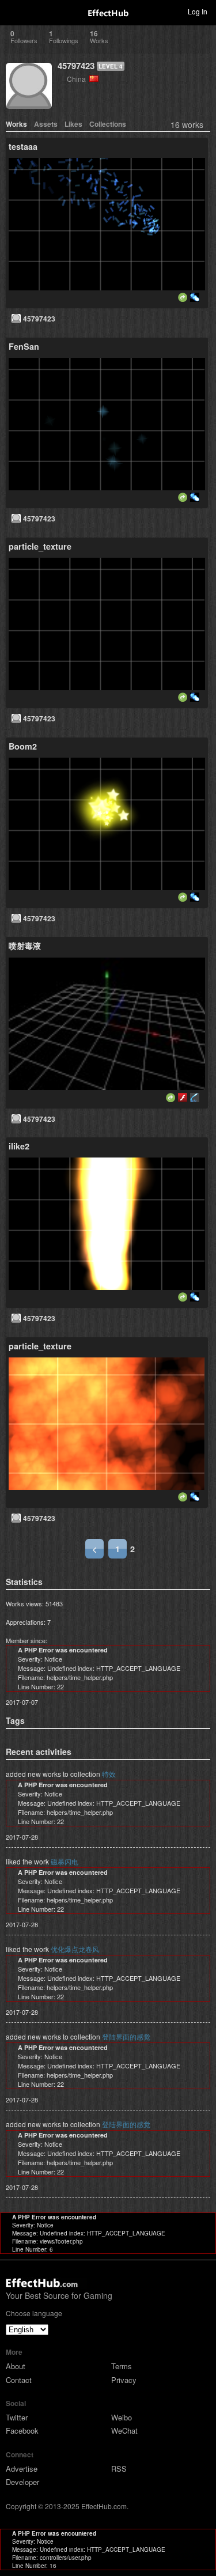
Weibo (122, 2417)
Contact (19, 2380)
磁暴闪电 (65, 1861)
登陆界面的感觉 (126, 2036)
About (16, 2366)
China (78, 79)
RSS (119, 2469)
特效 (109, 1774)
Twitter (17, 2417)
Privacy (124, 2380)
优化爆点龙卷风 (75, 1949)
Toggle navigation (14, 11)
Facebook (22, 2431)
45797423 (76, 66)
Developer (22, 2482)
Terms (122, 2366)
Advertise (22, 2469)
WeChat (124, 2431)
